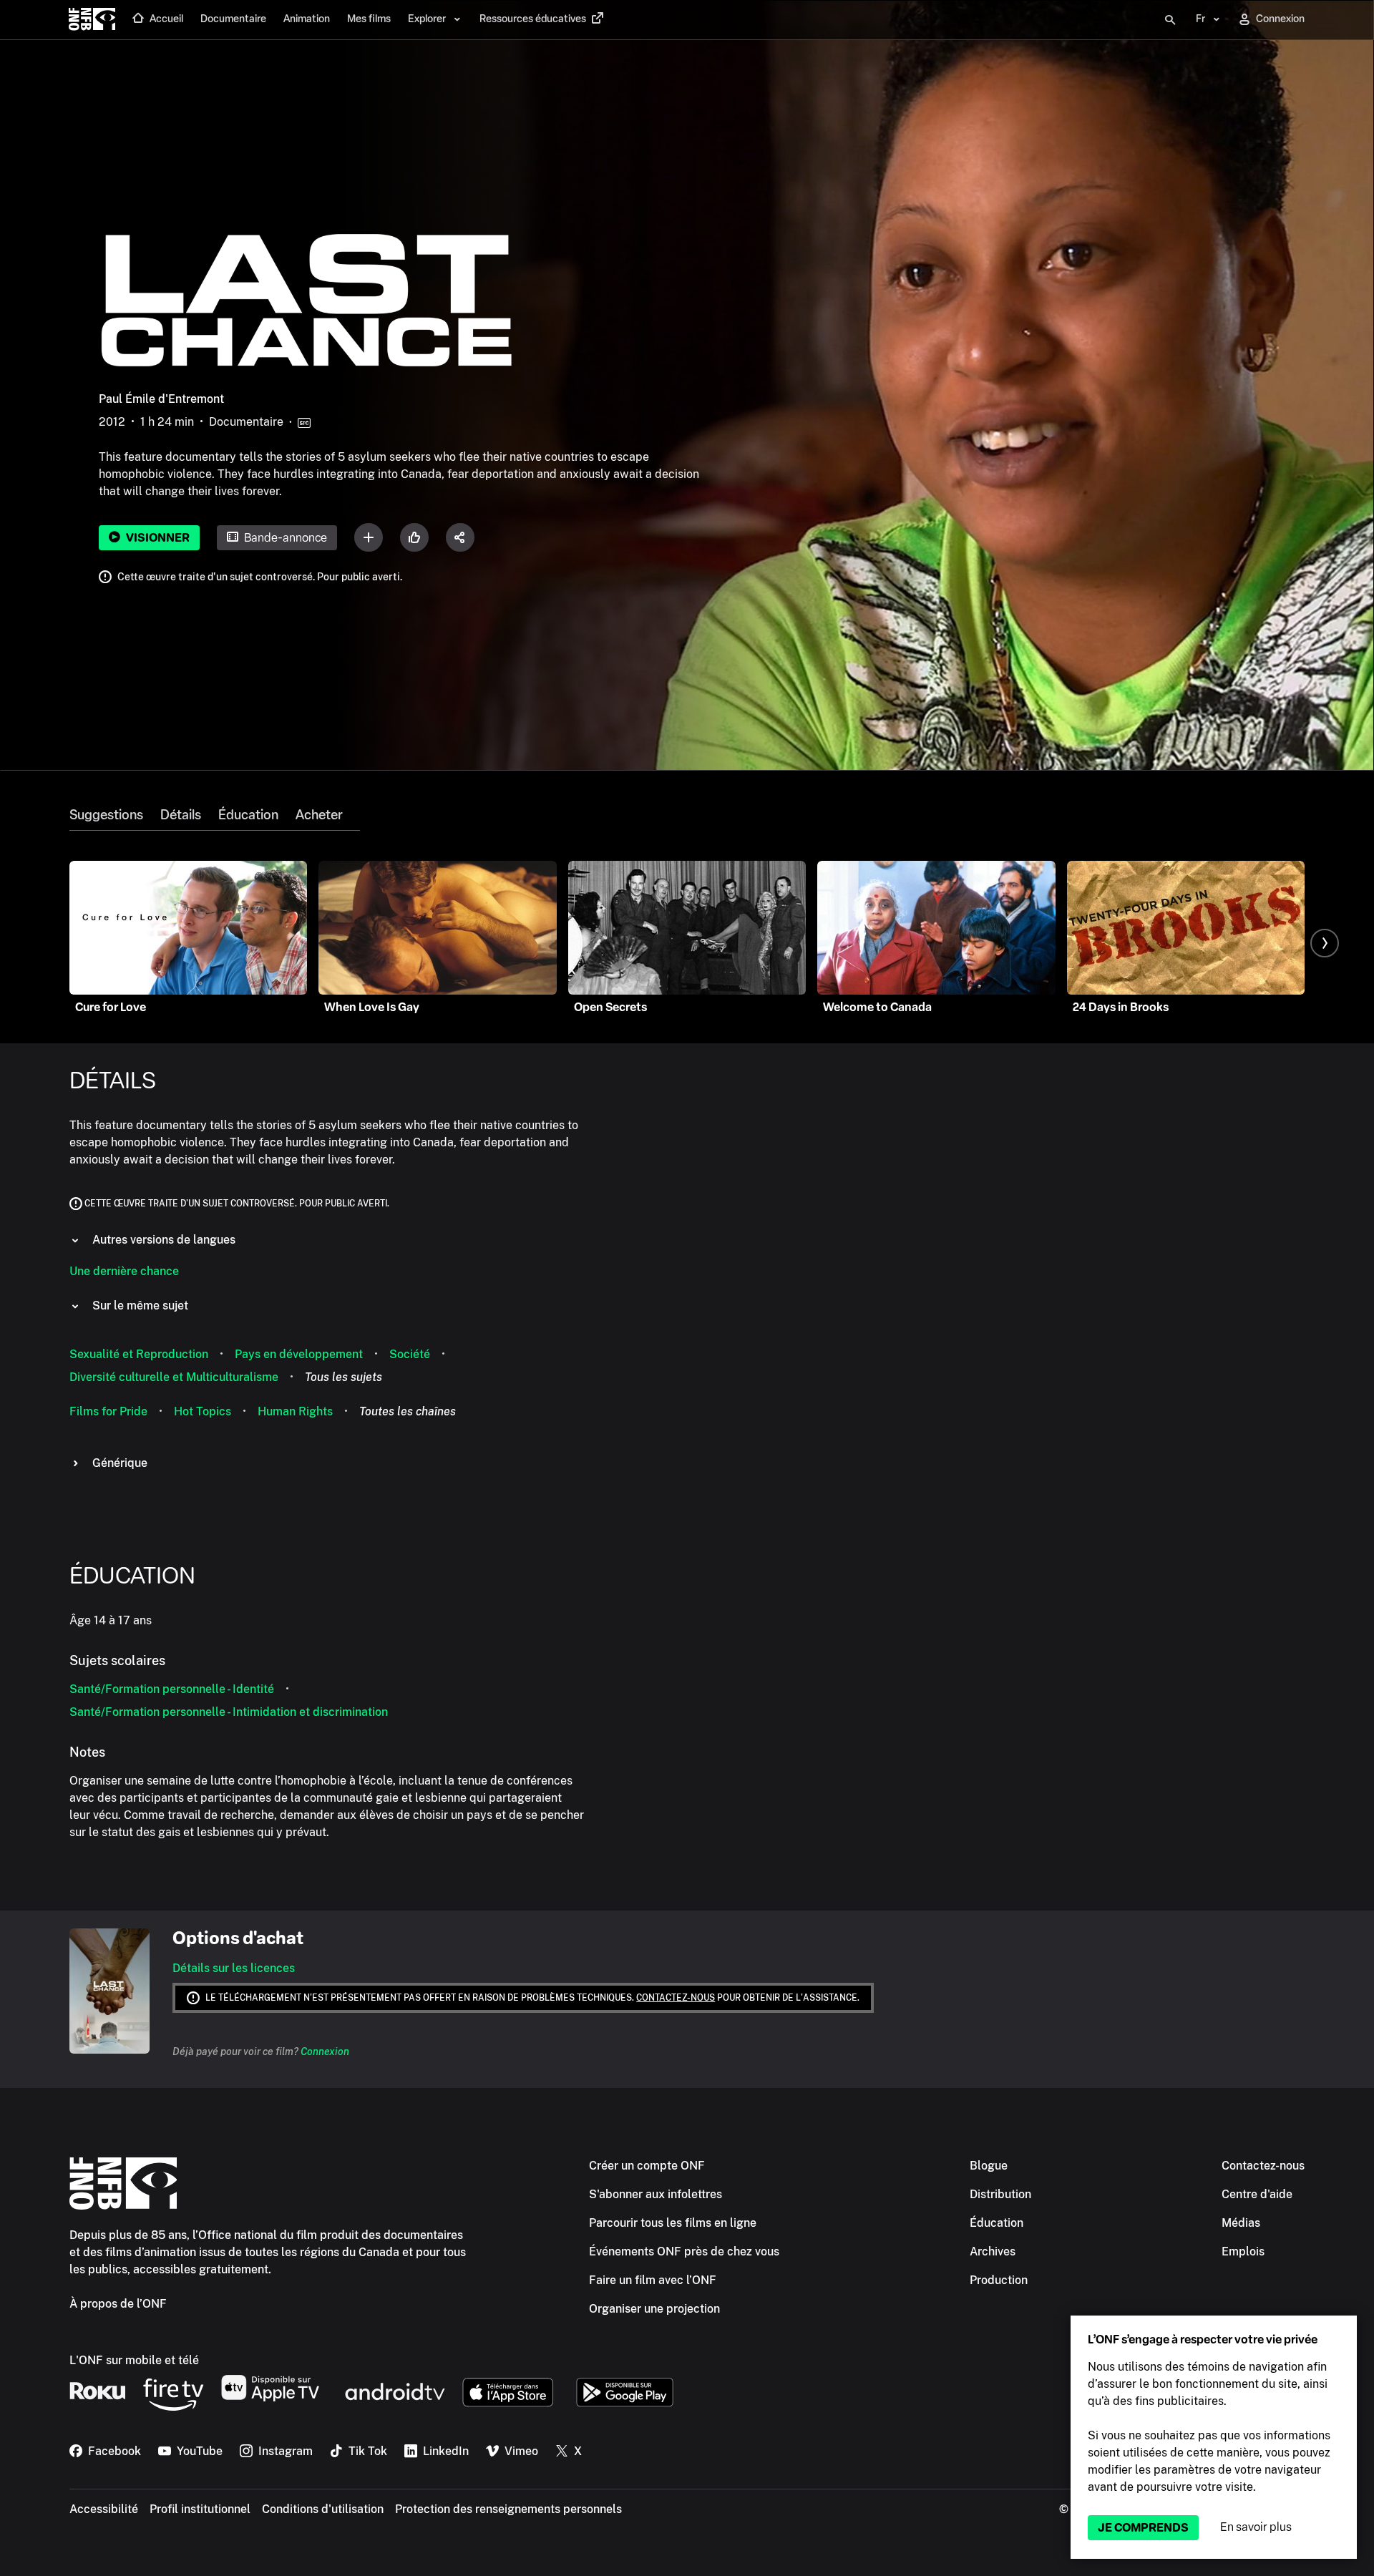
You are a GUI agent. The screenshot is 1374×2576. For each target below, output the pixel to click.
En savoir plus (1256, 2527)
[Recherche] (1170, 20)
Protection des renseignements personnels (508, 2509)
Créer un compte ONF (647, 2166)
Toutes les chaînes (408, 1411)
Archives (993, 2251)
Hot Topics (203, 1411)
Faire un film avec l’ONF (653, 2280)
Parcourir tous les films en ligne (673, 2223)
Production (999, 2280)
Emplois (1243, 2251)
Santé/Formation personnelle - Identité (172, 1689)
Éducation (248, 815)
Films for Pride (108, 1411)
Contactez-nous (676, 1998)
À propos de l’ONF (118, 2304)
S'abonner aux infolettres (656, 2194)
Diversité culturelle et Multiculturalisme (174, 1377)
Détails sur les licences (234, 1968)
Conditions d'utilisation (323, 2509)
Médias (1241, 2223)
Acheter (319, 815)
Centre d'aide (1257, 2194)
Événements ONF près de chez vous (684, 2251)
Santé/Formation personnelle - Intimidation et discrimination (229, 1712)
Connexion (325, 2051)
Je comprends (1143, 2528)
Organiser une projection (654, 2309)
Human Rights (295, 1411)
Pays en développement (299, 1354)
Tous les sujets (343, 1377)
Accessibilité (104, 2509)
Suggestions (106, 815)
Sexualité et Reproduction (139, 1354)
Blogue (989, 2166)
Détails (181, 815)
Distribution (1000, 2194)
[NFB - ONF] (92, 20)
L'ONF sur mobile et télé (134, 2360)
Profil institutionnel (200, 2509)
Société (410, 1354)
